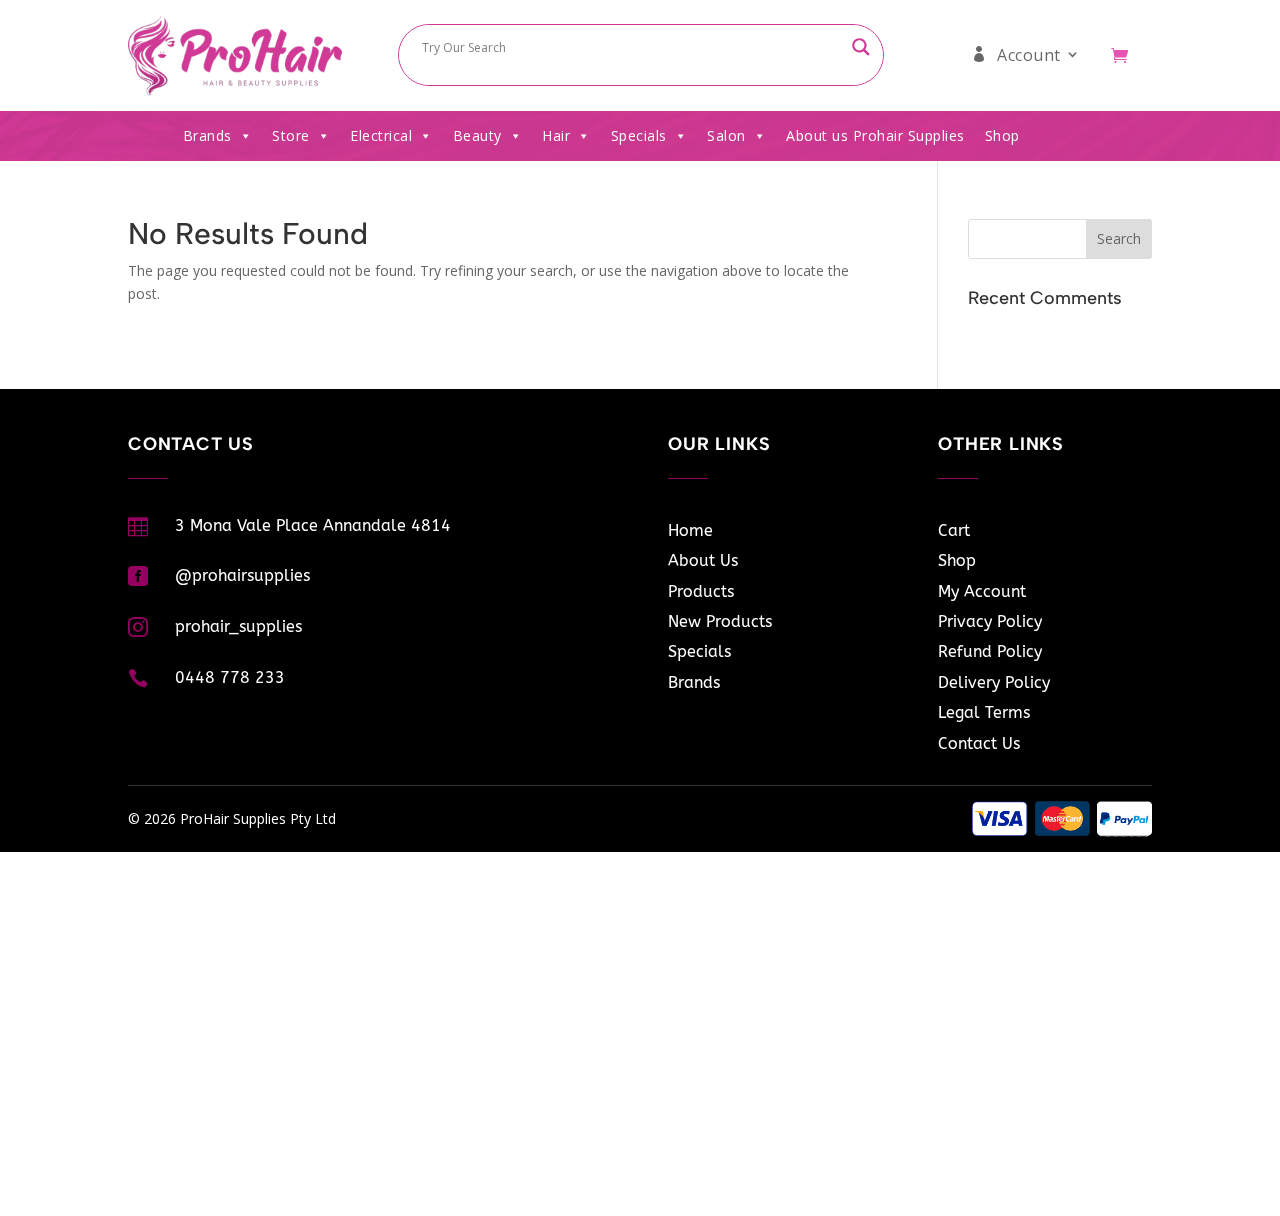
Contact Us (979, 743)
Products (701, 591)
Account (1029, 55)
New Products (720, 621)
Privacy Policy (990, 621)
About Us (703, 560)
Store (291, 135)
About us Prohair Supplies (875, 135)
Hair (556, 135)
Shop (1002, 135)
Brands (207, 135)
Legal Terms (984, 712)
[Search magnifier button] (861, 47)
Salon (726, 135)
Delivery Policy (994, 682)
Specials (639, 135)
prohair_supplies (238, 626)
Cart (954, 530)
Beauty (477, 135)
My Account (982, 591)
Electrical (381, 135)
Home (690, 530)
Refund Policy (990, 651)
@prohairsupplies (242, 575)
